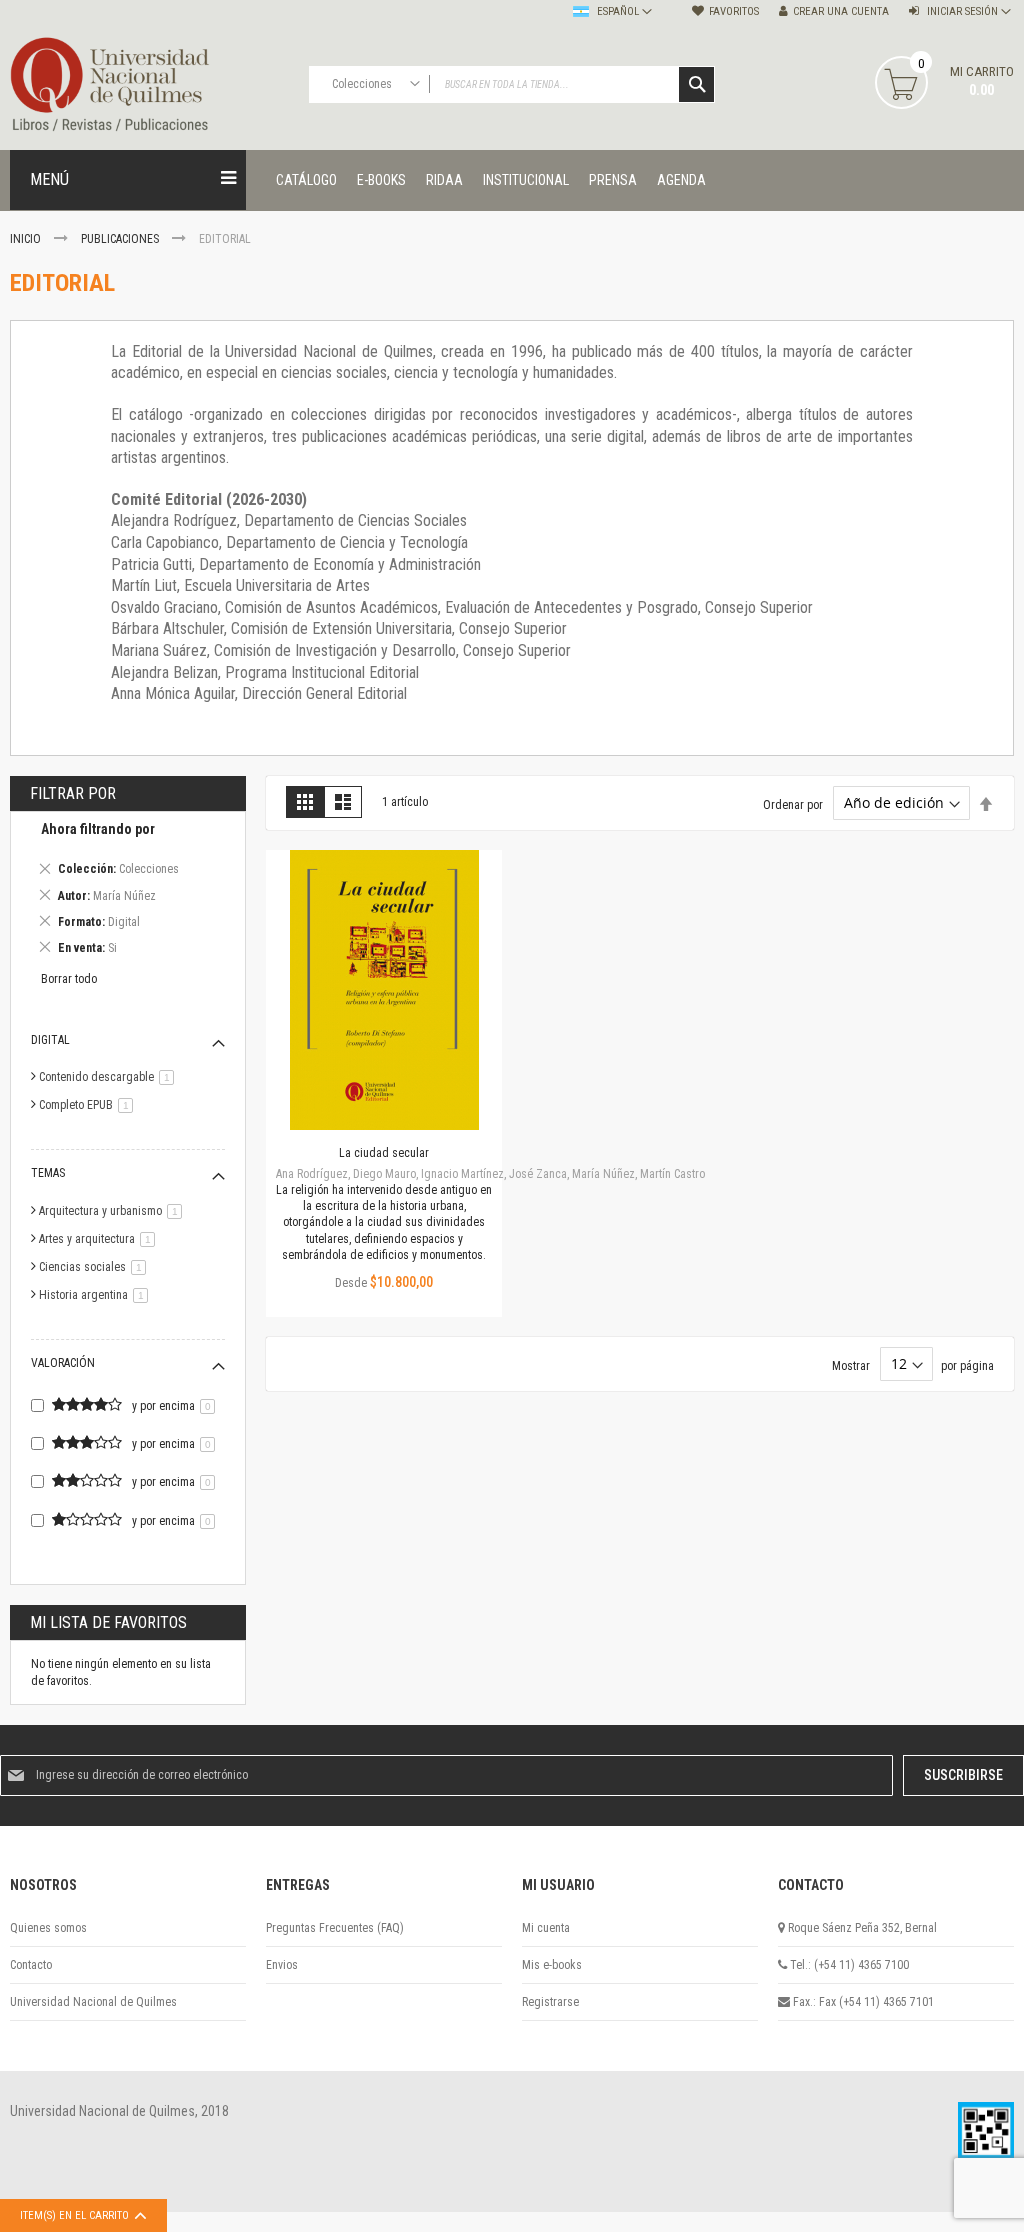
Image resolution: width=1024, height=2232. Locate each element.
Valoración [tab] (63, 1363)
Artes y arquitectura (100, 1239)
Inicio (27, 239)
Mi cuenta (546, 1928)
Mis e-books (552, 1965)
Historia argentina (97, 1295)
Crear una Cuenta (841, 11)
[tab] (128, 891)
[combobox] (512, 84)
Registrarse (550, 2002)
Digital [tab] (50, 1040)
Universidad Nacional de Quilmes (93, 2002)
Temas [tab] (48, 1173)
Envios (282, 1965)
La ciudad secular (384, 1153)
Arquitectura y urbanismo (114, 1211)
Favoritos (734, 11)
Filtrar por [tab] (73, 793)
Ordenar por (793, 804)
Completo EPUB (89, 1105)
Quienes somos (48, 1928)
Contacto (31, 1965)
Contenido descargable (110, 1077)
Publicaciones (121, 239)
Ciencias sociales (96, 1267)
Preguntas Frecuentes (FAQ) (335, 1928)
